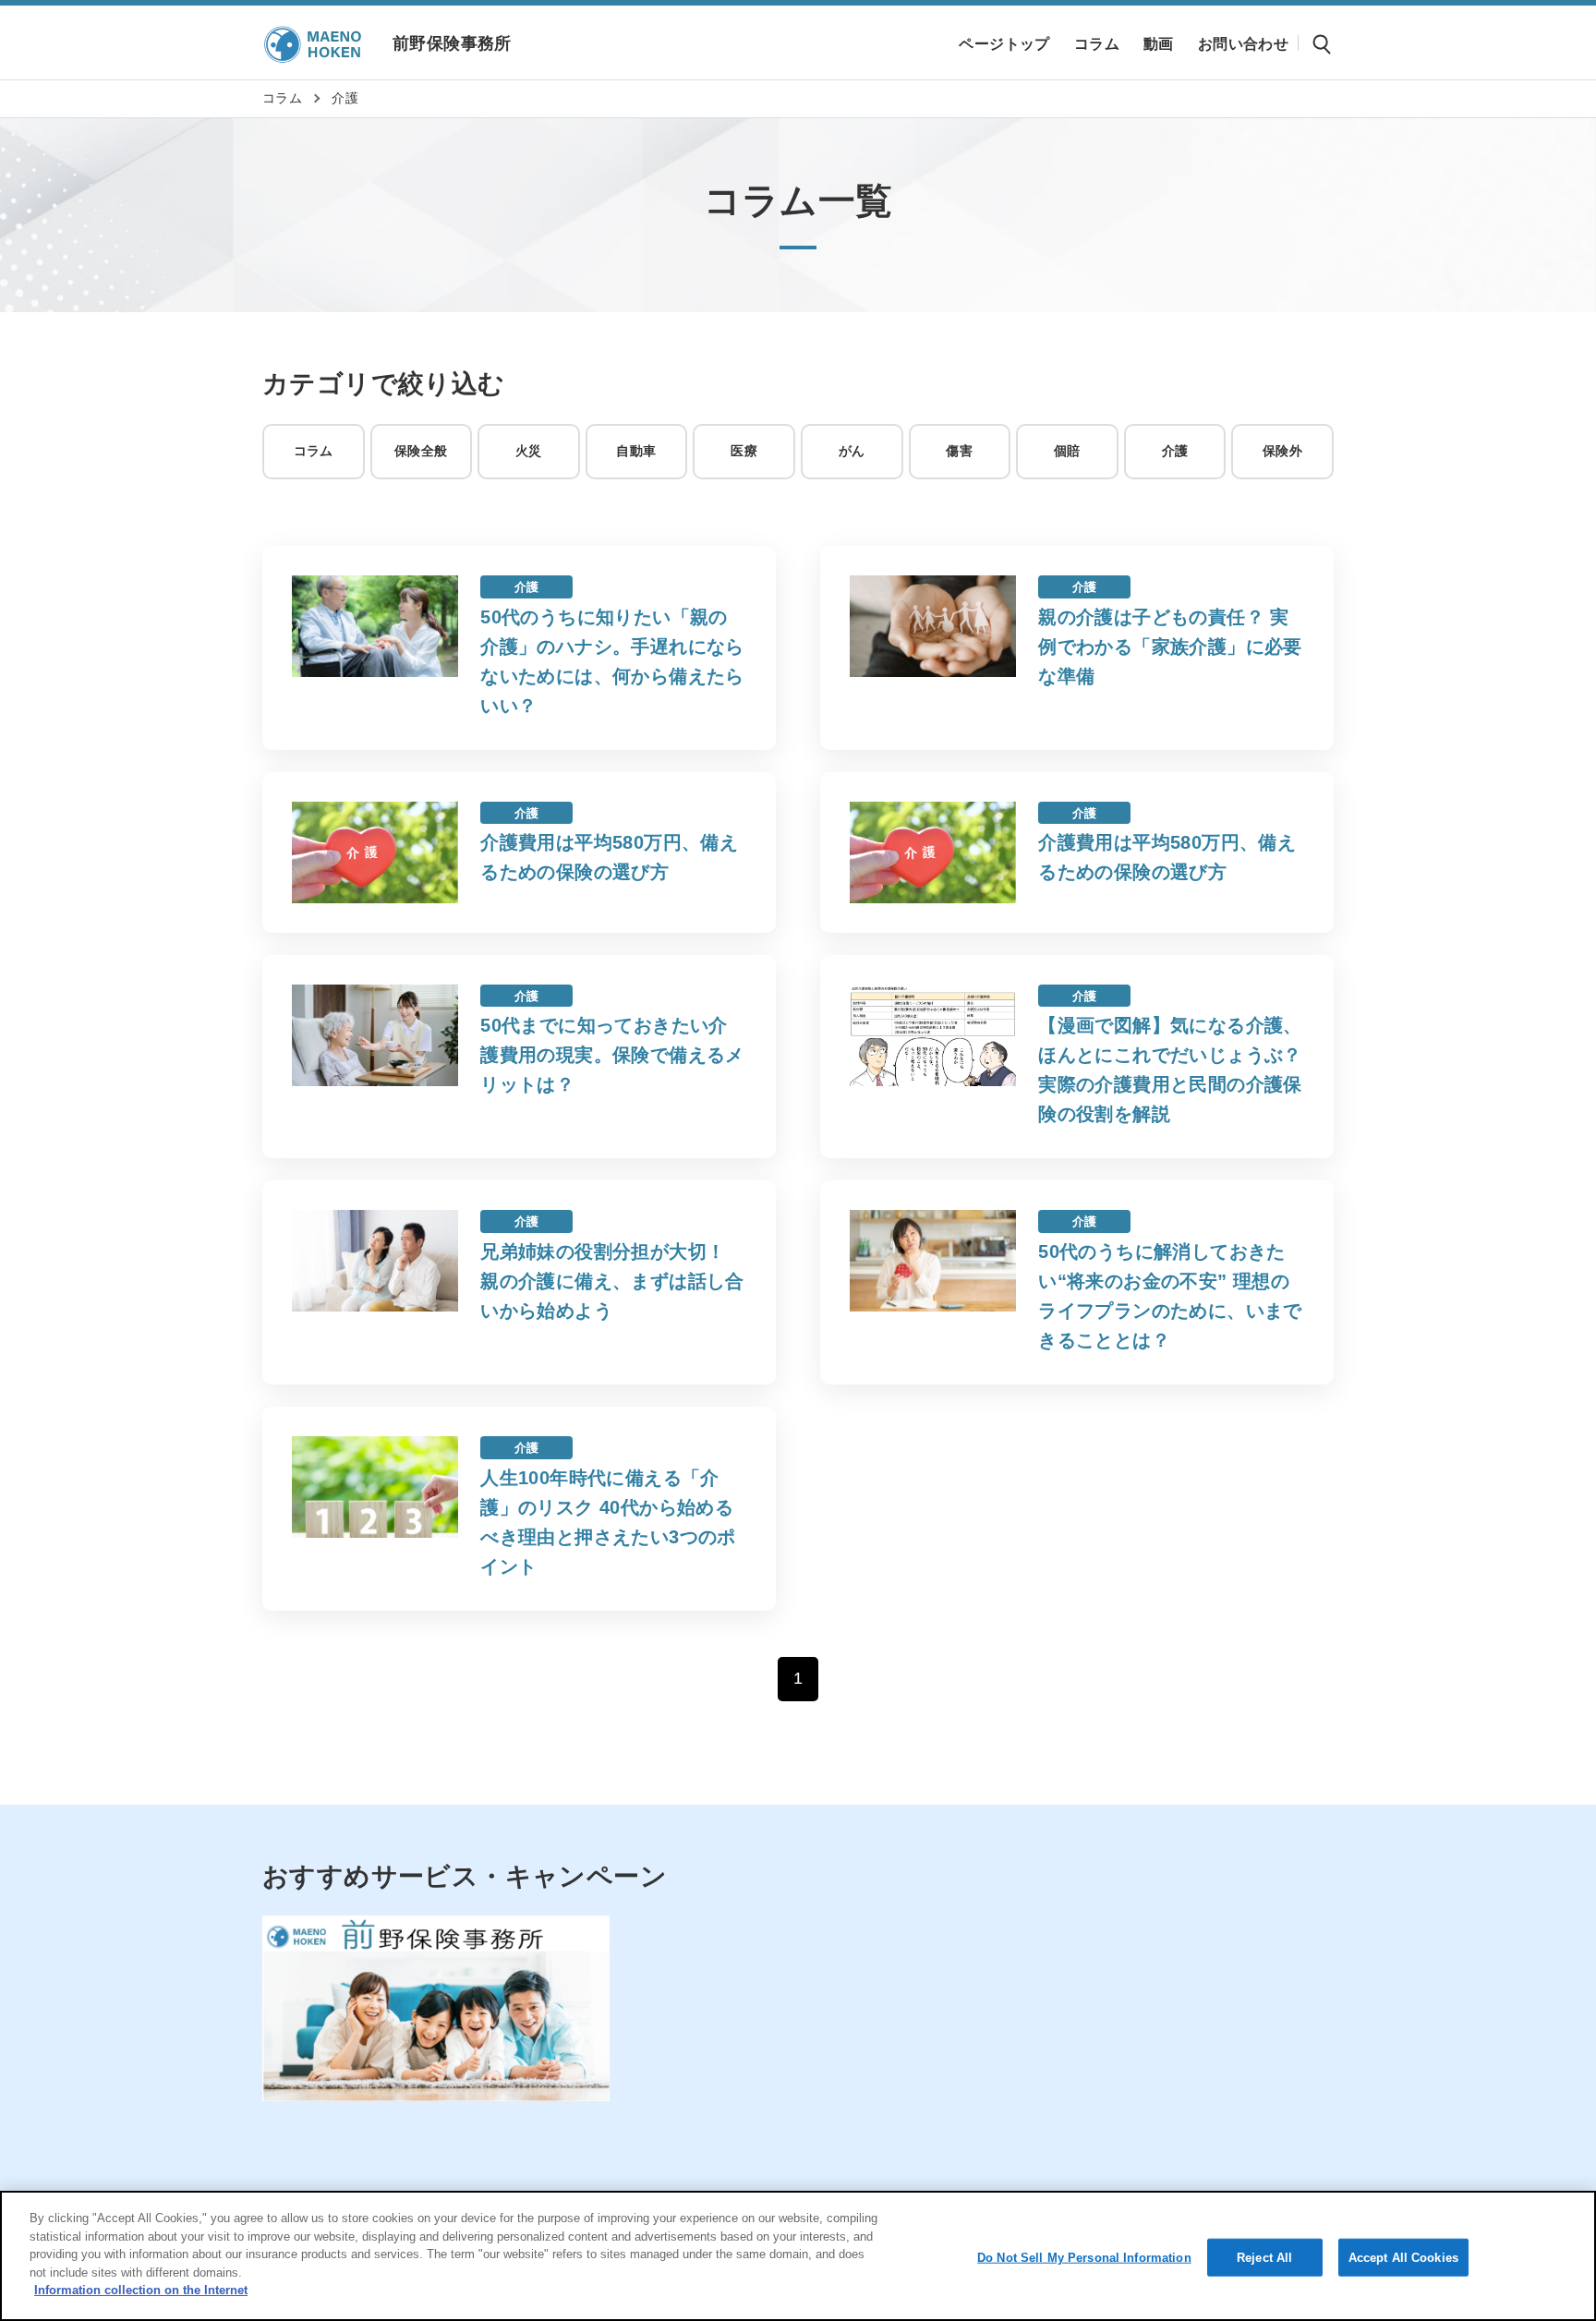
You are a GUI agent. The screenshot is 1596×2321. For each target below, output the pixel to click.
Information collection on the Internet (141, 2290)
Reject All (1264, 2257)
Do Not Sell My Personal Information (1084, 2257)
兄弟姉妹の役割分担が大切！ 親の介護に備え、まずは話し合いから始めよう (612, 1281)
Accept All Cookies (1403, 2257)
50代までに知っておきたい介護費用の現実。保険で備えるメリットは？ (612, 1055)
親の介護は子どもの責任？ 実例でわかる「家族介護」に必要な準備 (1170, 647)
